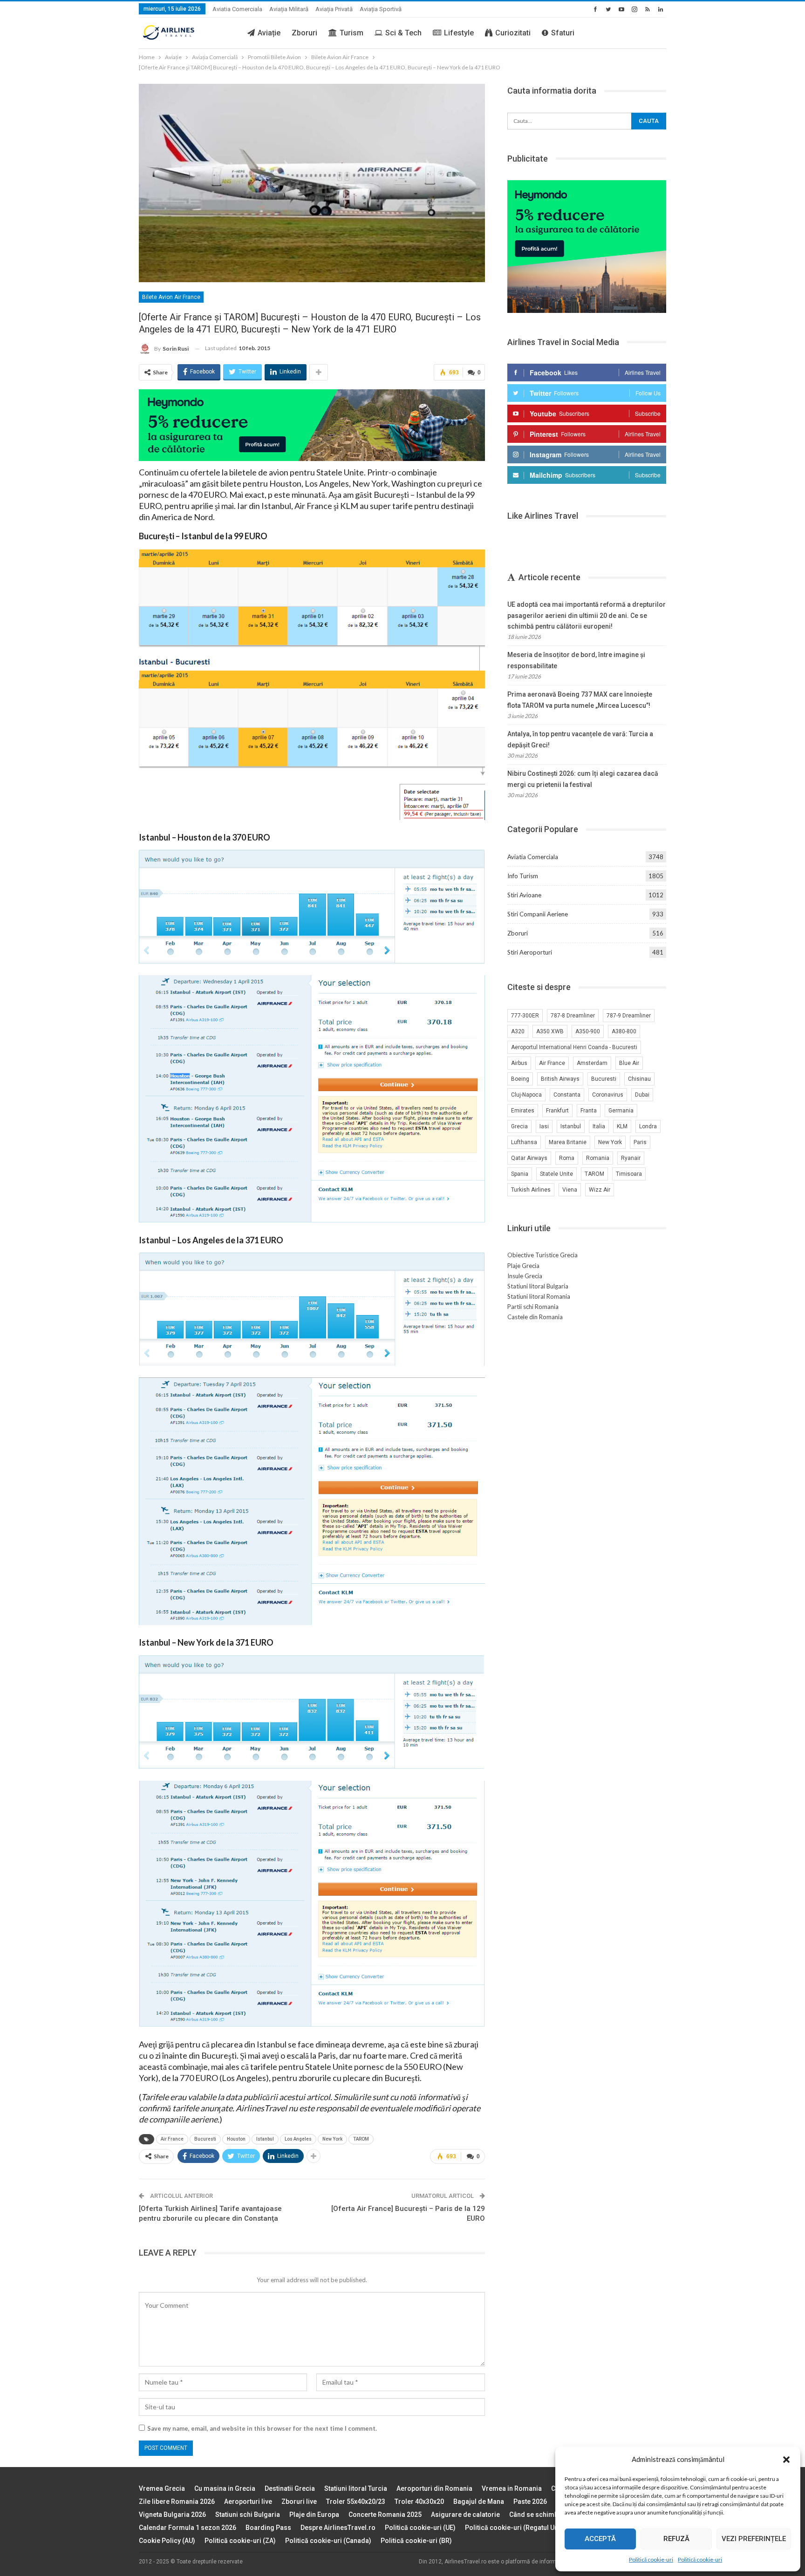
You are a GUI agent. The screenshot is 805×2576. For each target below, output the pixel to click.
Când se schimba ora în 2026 (553, 2515)
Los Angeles (298, 2139)
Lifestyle (459, 33)
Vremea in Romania (512, 2488)
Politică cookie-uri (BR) (416, 2541)
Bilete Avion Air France (171, 297)
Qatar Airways (529, 1158)
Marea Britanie (568, 1142)
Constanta (567, 1095)
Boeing (520, 1079)
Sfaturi (563, 33)
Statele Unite (556, 1174)
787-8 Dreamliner (573, 1016)
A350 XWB (550, 1031)
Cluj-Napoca (526, 1095)
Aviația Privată (334, 9)
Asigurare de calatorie (465, 2515)
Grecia (519, 1126)
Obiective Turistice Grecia (542, 1255)
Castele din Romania (535, 1317)
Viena (570, 1190)
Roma (567, 1158)
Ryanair (631, 1158)
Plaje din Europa (314, 2515)
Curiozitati (513, 33)
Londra (648, 1126)
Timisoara (629, 1174)
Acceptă (600, 2539)
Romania (598, 1158)
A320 (518, 1031)
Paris (640, 1142)
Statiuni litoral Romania (539, 1296)
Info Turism (523, 876)
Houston (236, 2139)
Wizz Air (600, 1190)
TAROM (361, 2139)
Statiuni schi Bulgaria (248, 2515)
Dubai (642, 1095)
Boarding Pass (268, 2528)
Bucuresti (205, 2139)
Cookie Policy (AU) (167, 2541)
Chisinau (639, 1079)
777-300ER (525, 1016)
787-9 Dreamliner (629, 1016)
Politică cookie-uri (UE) (420, 2528)
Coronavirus (608, 1095)
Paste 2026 (530, 2501)
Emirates (523, 1111)
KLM (622, 1126)
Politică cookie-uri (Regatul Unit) (515, 2528)
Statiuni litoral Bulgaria (538, 1286)
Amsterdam (592, 1063)
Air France (172, 2139)
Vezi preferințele (754, 2539)
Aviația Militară (289, 9)
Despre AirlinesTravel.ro (338, 2528)
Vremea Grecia (162, 2488)
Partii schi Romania (533, 1307)
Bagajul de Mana (479, 2501)
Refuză (676, 2539)
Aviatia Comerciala (237, 9)
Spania (520, 1174)
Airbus (519, 1063)
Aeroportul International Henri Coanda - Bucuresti (574, 1047)
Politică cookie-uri (651, 2559)
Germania (621, 1111)
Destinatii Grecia (290, 2488)
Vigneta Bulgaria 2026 (172, 2515)
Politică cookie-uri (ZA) (240, 2541)
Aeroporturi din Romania (434, 2488)
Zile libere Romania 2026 (177, 2501)
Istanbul (265, 2139)
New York (332, 2139)
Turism (351, 33)
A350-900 (588, 1031)
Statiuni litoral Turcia (356, 2488)
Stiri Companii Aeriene (538, 914)
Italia (599, 1126)
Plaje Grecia (523, 1266)
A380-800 (624, 1031)
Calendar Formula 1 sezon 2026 (188, 2528)
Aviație (269, 33)
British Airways (560, 1079)
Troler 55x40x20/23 (356, 2501)
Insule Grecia (525, 1276)
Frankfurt (557, 1111)
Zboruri (304, 33)
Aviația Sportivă (381, 9)
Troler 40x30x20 (419, 2501)
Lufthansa (524, 1142)
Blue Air (629, 1063)
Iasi (544, 1126)
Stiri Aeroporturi (530, 952)
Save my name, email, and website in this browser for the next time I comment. (262, 2428)
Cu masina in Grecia (225, 2488)
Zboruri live (299, 2501)
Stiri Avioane (524, 895)
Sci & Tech (403, 33)
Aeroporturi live (248, 2501)
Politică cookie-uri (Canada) (328, 2541)
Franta (589, 1111)
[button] (786, 2460)
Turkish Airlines (531, 1190)
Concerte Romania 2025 (385, 2515)
